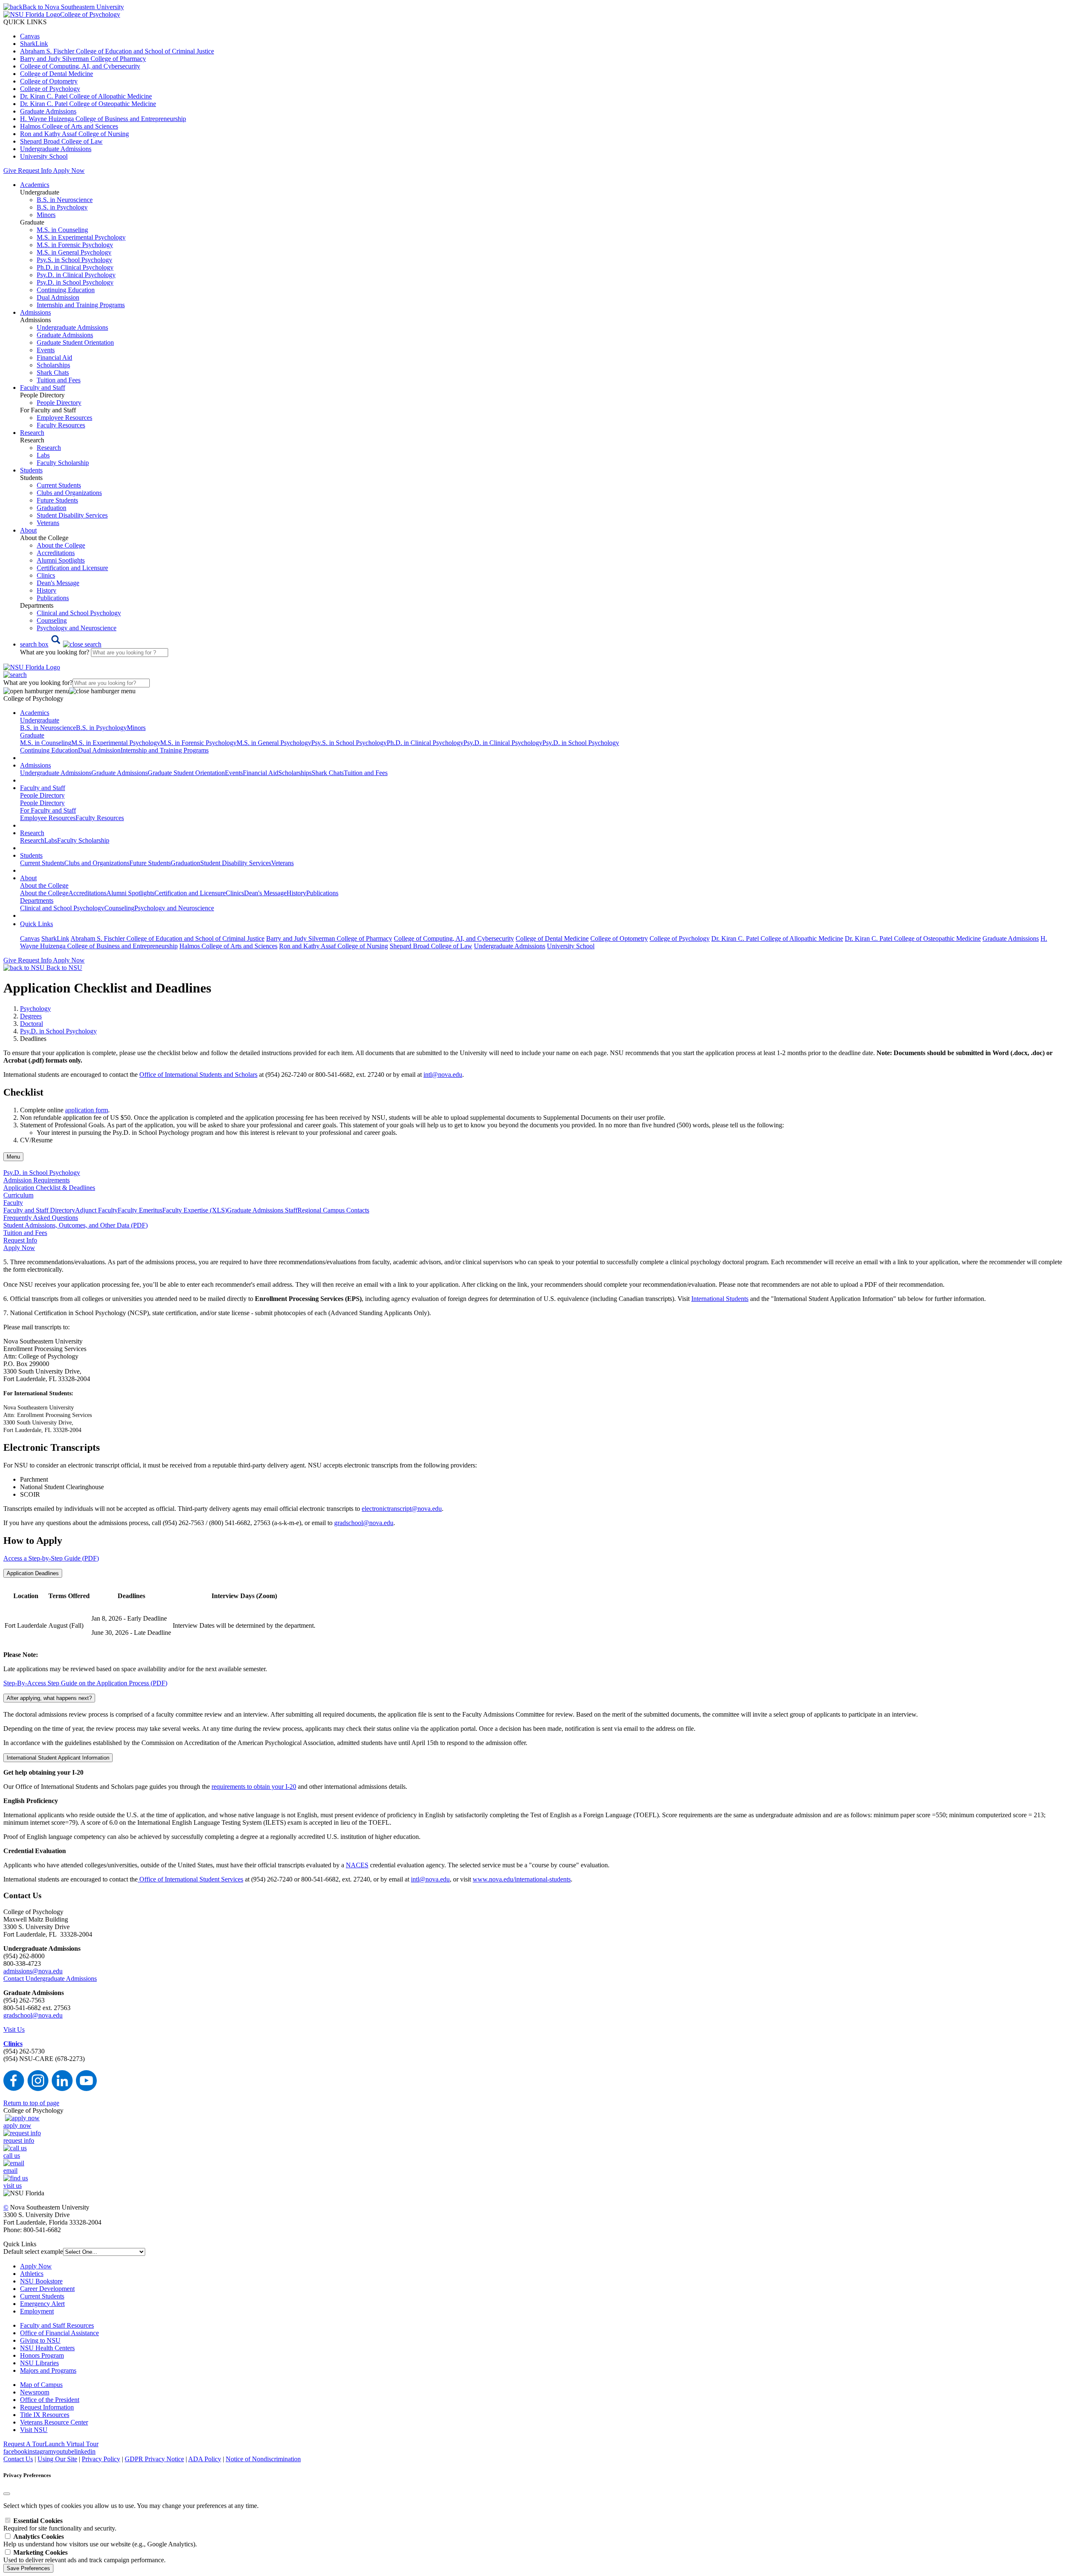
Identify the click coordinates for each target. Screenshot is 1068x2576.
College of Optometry (49, 81)
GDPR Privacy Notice (154, 2459)
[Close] (7, 2494)
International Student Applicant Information (58, 1758)
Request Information (47, 2407)
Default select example (33, 2251)
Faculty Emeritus (140, 1210)
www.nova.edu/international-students (522, 1879)
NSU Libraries (39, 2363)
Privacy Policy (101, 2459)
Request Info (35, 170)
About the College (61, 545)
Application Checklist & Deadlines (49, 1188)
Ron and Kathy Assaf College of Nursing (74, 134)
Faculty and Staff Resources (57, 2325)
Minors (46, 215)
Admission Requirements (37, 1180)
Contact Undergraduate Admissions (50, 1979)
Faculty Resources (61, 425)
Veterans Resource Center (54, 2422)
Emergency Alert (42, 2304)
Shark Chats (53, 373)
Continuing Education (66, 290)
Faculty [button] (13, 1203)
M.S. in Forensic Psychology (75, 245)
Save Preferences (28, 2568)
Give (10, 170)
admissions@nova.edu (33, 1971)
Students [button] (31, 470)
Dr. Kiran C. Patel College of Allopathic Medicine (86, 96)
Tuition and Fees (59, 380)
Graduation (52, 508)
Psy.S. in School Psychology (74, 260)
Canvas (30, 36)
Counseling (52, 620)
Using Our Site (57, 2459)
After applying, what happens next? (49, 1698)
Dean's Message (58, 583)
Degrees (31, 1016)
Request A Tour (24, 2444)
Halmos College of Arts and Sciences (69, 126)
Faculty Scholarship (63, 463)
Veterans (48, 523)
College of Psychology (50, 89)
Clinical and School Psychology (79, 613)
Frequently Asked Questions (41, 1218)
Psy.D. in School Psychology (75, 282)
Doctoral (31, 1024)
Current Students (59, 485)
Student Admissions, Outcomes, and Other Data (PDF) (76, 1225)
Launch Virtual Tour (72, 2444)
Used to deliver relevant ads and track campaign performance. (84, 2556)
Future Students (57, 500)
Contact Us (18, 2459)
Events (46, 350)
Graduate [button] (32, 735)
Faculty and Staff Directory (39, 1210)
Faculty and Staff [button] (43, 388)
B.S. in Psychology (62, 207)
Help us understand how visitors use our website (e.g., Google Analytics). (100, 2540)
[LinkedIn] (62, 2089)
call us (12, 2156)
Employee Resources (64, 418)
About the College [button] (44, 885)
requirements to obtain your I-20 (254, 1787)
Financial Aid (54, 357)
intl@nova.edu (443, 1075)
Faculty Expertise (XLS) (195, 1210)
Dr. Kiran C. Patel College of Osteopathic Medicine (88, 104)
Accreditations (56, 553)
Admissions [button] (35, 312)
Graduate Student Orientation (75, 342)
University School (44, 156)
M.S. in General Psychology (74, 252)
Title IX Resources (45, 2415)
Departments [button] (37, 900)
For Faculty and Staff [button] (48, 810)
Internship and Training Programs (81, 305)
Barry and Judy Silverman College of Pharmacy (83, 59)
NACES (357, 1865)
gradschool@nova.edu (364, 1523)
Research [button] (32, 433)
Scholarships (53, 365)
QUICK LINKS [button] (25, 22)
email (10, 2171)
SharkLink (34, 44)
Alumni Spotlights (61, 560)
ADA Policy (205, 2459)
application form (87, 1110)
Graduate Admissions (48, 111)
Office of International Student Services (190, 1879)
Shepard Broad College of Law (61, 141)
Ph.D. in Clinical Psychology (75, 267)
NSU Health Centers (47, 2348)
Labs (43, 455)
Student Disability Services (72, 515)
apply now (17, 2125)
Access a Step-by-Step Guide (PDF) (51, 1558)
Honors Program (42, 2355)
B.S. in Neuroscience (65, 200)
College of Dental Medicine (57, 74)
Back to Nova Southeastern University (73, 7)
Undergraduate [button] (40, 720)
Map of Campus (41, 2385)
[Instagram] (38, 2089)
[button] (61, 644)
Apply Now (69, 170)
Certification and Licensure (72, 568)
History (47, 590)
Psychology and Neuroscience (77, 628)
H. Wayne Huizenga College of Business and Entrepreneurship (103, 119)
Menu (13, 1157)
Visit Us (14, 2029)
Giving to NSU (40, 2340)
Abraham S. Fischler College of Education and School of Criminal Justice (117, 51)
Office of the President (50, 2400)
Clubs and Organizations (69, 493)
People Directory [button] (42, 795)
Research (49, 448)
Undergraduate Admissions (56, 149)
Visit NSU (34, 2430)
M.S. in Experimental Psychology (81, 237)
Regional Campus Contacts (333, 1210)
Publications (53, 598)
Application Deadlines (33, 1573)
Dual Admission (58, 297)
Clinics (46, 575)
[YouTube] (86, 2089)
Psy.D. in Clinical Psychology (76, 275)
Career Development (47, 2289)
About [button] (28, 530)
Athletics (32, 2274)
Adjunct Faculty (96, 1210)
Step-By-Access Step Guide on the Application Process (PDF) (85, 1683)
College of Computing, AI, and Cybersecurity (80, 66)
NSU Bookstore (41, 2281)
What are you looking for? (55, 652)
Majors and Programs (48, 2370)
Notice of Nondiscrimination (263, 2459)
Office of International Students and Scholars (198, 1075)
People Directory (59, 403)
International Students (720, 1299)
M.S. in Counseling (62, 230)
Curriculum (18, 1195)
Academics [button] (35, 185)
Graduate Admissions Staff (262, 1210)
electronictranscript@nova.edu (402, 1509)
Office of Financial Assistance (59, 2333)
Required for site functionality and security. (60, 2524)
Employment (37, 2311)
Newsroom (35, 2392)
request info (19, 2140)
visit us (13, 2186)
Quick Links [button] (37, 924)
